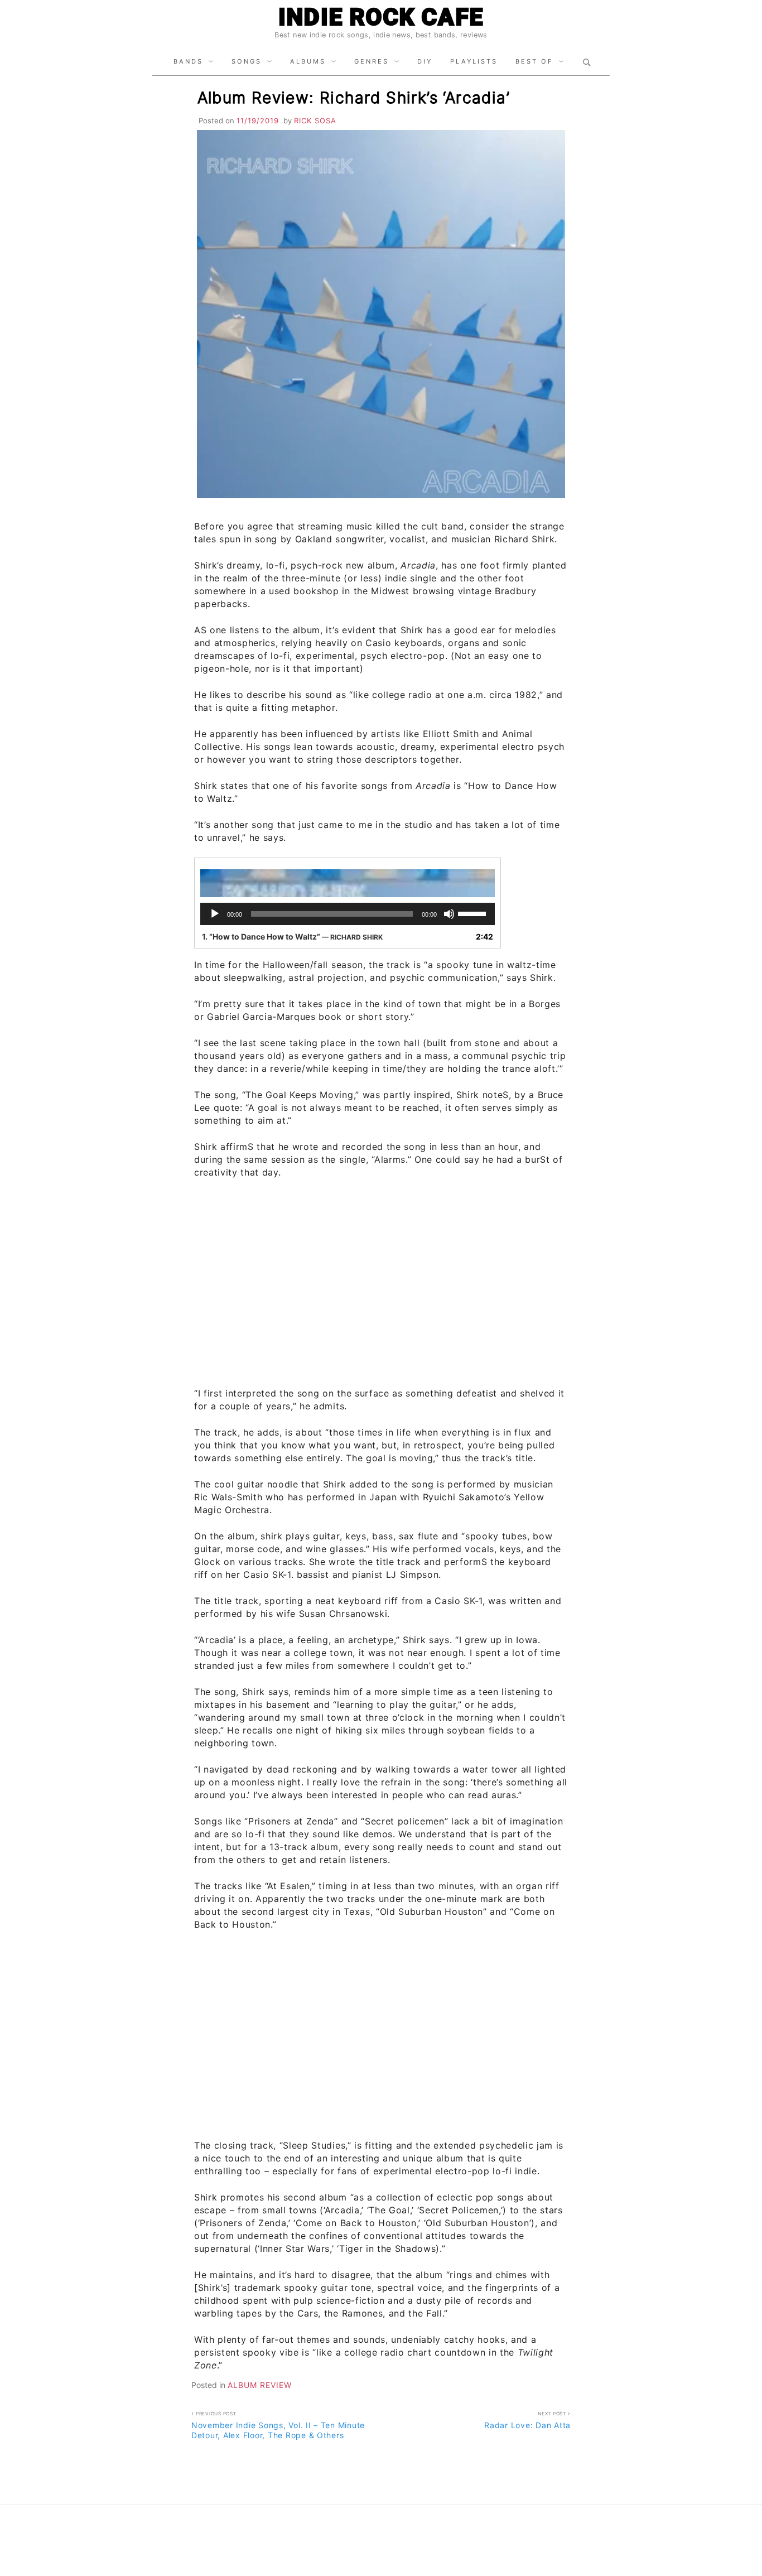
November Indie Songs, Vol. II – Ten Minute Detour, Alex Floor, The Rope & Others (278, 2425)
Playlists (474, 61)
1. (292, 936)
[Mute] (449, 914)
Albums (308, 61)
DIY (425, 61)
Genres (372, 61)
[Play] (215, 914)
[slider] (474, 913)
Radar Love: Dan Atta (527, 2420)
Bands (188, 61)
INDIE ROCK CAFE (381, 17)
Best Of (534, 61)
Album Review (260, 2385)
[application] (348, 914)
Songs (247, 61)
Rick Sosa (315, 121)
